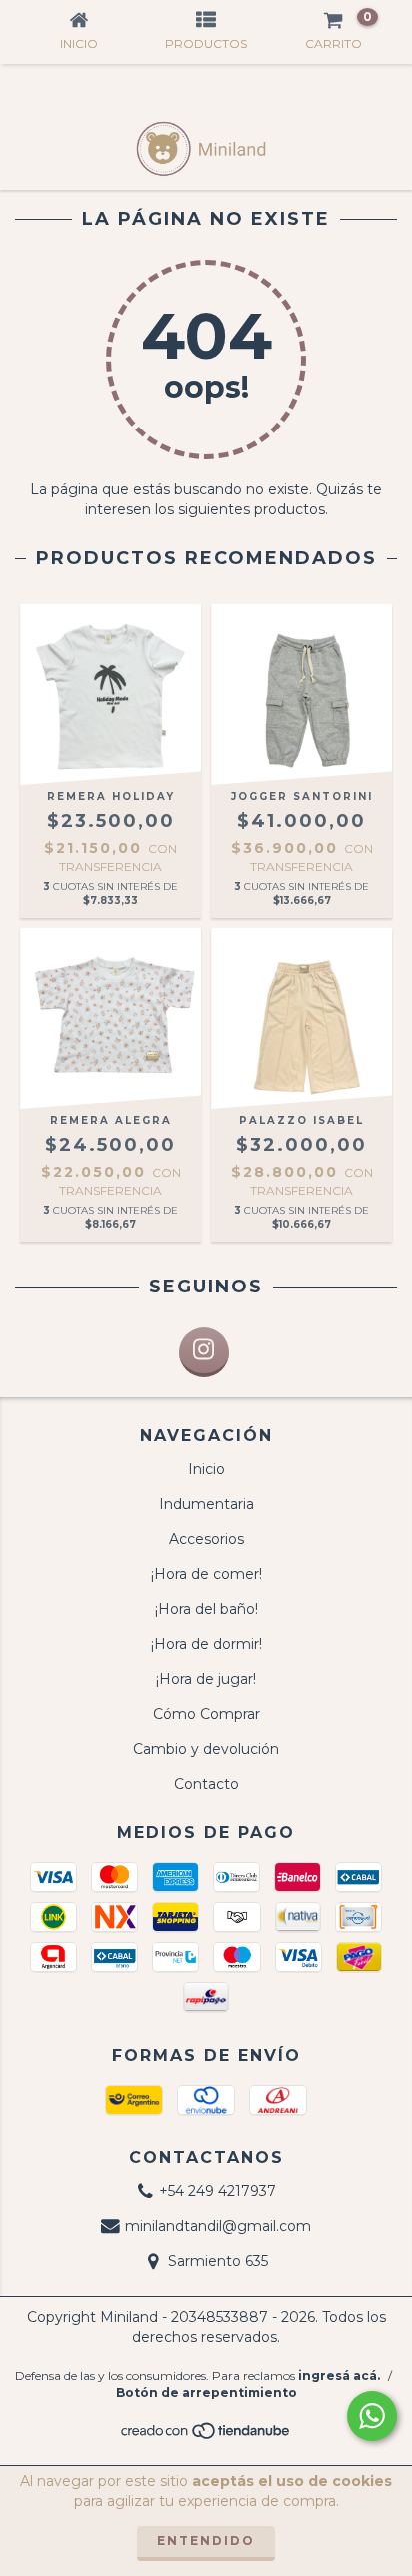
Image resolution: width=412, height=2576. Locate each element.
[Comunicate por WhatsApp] (372, 2416)
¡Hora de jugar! (206, 1679)
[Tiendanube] (206, 2437)
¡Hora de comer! (206, 1574)
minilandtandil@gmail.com (218, 2226)
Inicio (206, 1469)
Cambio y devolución (206, 1749)
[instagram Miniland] (204, 1352)
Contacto (206, 1784)
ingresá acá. (339, 2376)
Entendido (206, 2541)
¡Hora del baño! (206, 1609)
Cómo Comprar (206, 1714)
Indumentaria (206, 1504)
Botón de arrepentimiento (206, 2393)
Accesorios (206, 1539)
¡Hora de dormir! (206, 1644)
